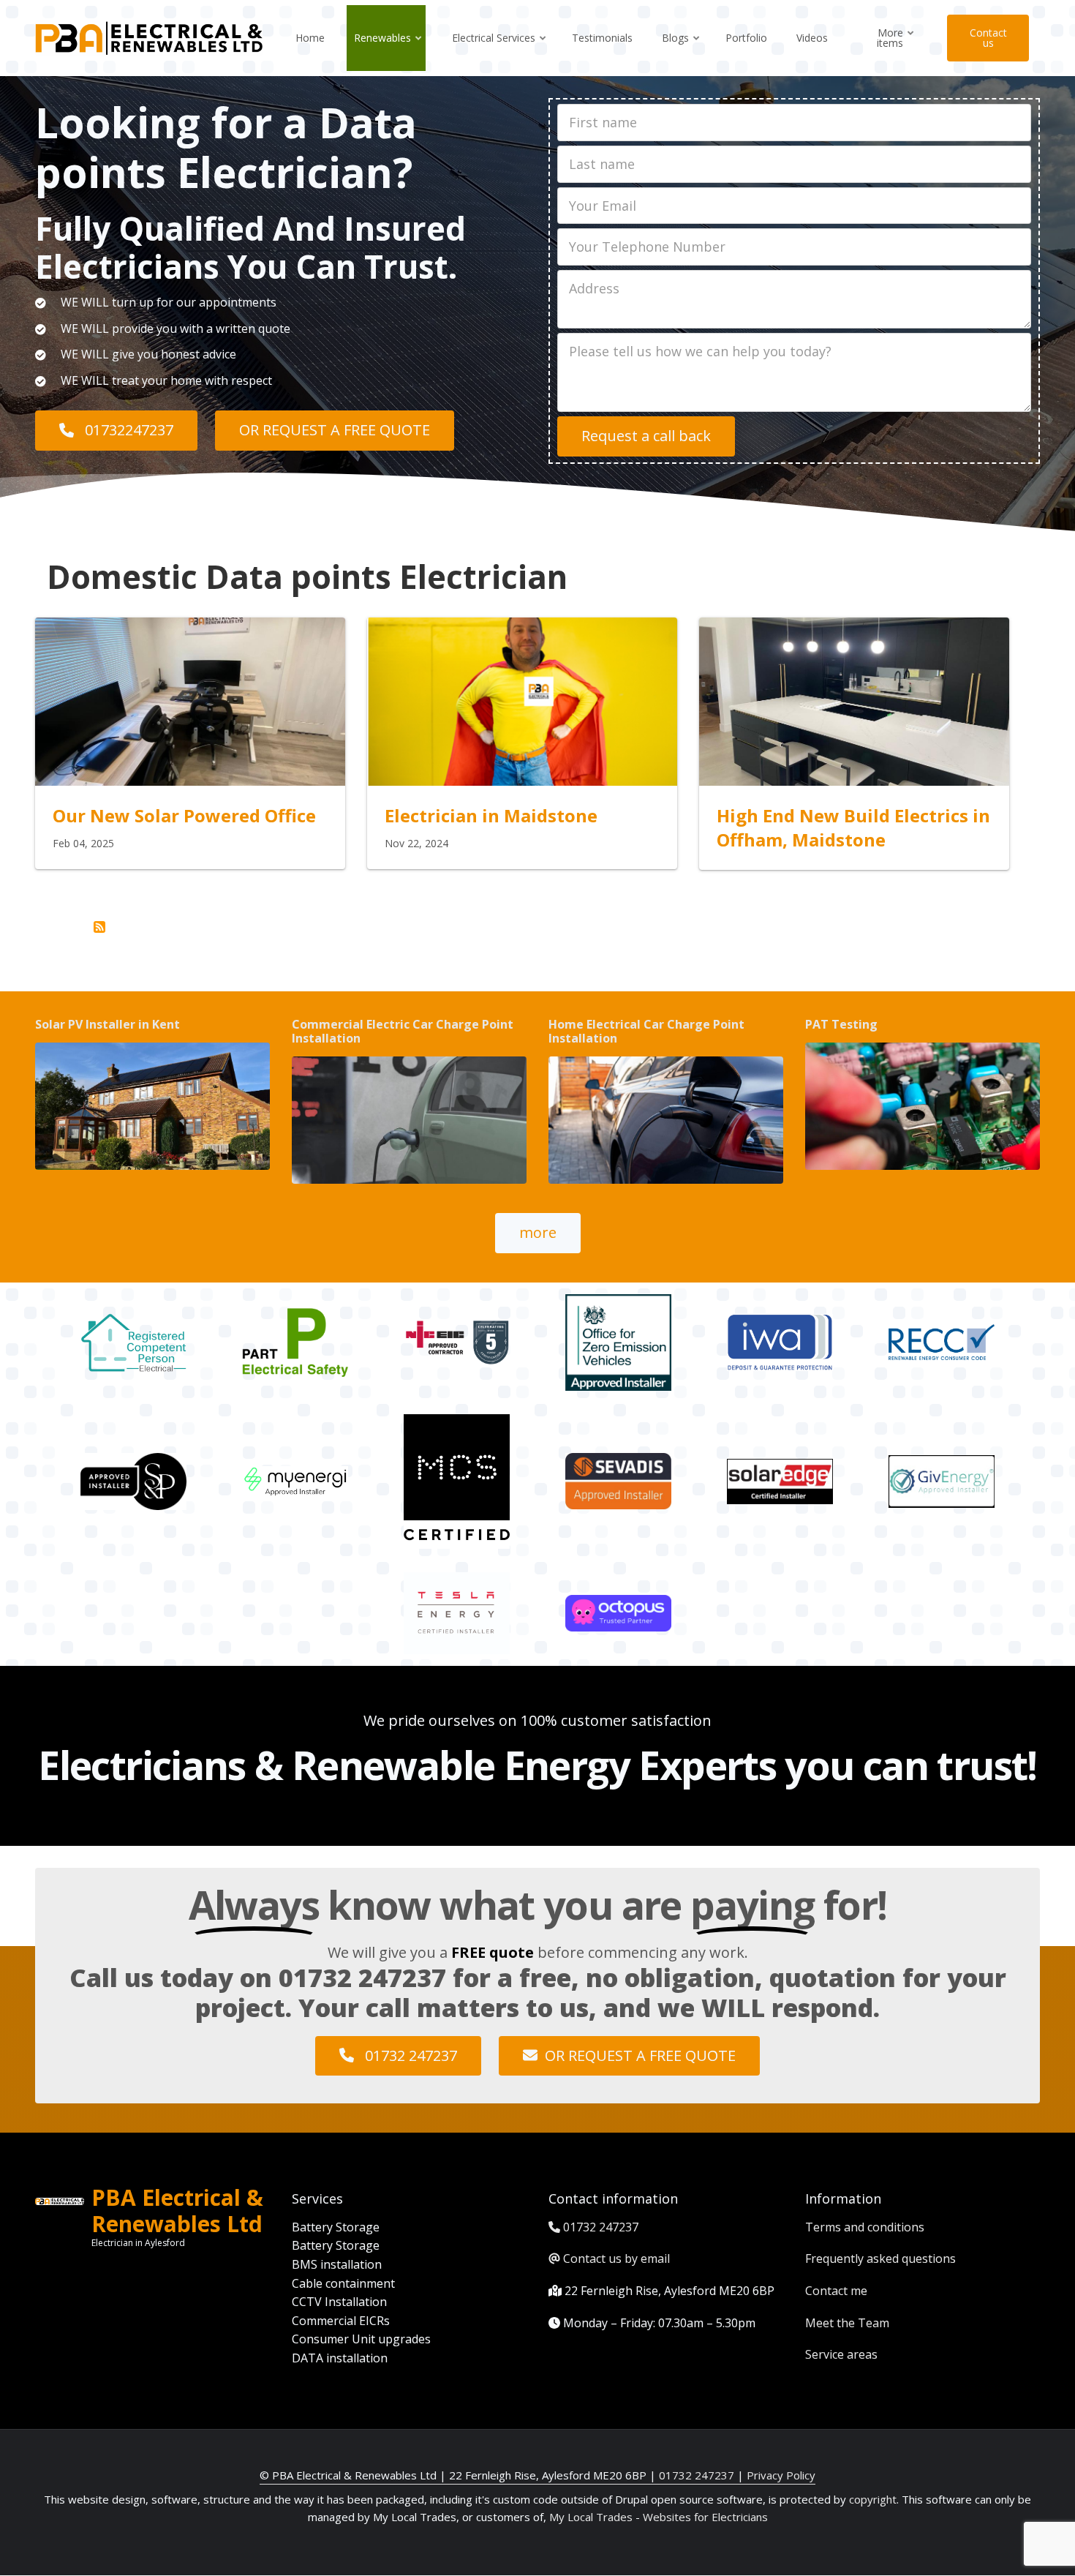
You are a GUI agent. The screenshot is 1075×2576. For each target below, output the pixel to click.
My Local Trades (589, 2517)
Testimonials (602, 38)
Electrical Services (500, 51)
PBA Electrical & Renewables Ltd (177, 2211)
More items (896, 51)
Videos (812, 38)
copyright (871, 2499)
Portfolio (746, 38)
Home (310, 38)
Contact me (836, 2291)
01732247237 (127, 430)
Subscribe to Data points (99, 927)
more (538, 1232)
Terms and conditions (865, 2227)
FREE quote (493, 1952)
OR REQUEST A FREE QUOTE (335, 430)
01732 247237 (362, 1978)
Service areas (841, 2354)
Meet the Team (847, 2323)
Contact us (988, 38)
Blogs (682, 51)
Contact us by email (616, 2258)
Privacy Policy (781, 2475)
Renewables (389, 51)
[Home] (149, 37)
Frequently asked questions (880, 2258)
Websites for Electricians (705, 2517)
